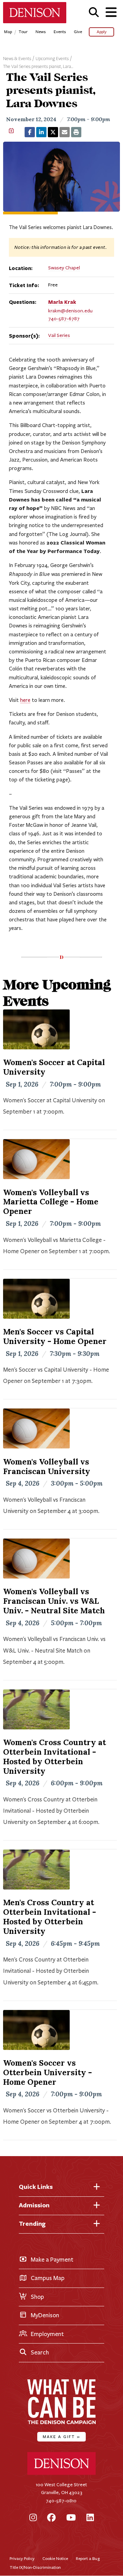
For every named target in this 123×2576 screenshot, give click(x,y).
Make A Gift (61, 2437)
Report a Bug (88, 2558)
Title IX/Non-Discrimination (35, 2567)
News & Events (17, 59)
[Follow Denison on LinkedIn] (90, 2518)
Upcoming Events (52, 59)
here (25, 700)
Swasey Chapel (64, 268)
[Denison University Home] (61, 2473)
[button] (94, 12)
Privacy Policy (22, 2558)
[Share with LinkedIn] (41, 132)
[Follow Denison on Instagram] (33, 2518)
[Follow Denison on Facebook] (51, 2518)
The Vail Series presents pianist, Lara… (38, 67)
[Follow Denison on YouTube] (71, 2518)
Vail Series (59, 335)
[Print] (76, 132)
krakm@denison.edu (70, 311)
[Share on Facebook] (30, 132)
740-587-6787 (64, 319)
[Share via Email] (65, 132)
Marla (62, 302)
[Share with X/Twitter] (53, 132)
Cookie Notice (55, 2558)
